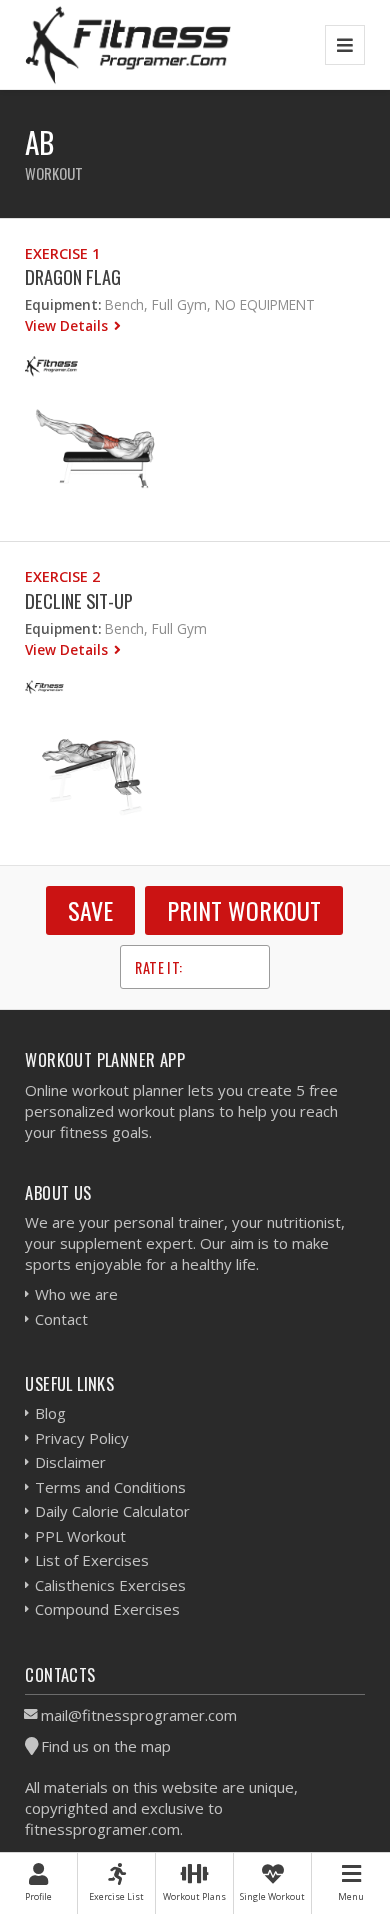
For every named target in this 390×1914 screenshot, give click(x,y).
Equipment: (63, 304)
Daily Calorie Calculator (112, 1511)
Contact (61, 1319)
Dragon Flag (73, 276)
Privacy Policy (82, 1438)
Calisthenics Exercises (110, 1585)
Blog (50, 1413)
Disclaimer (70, 1462)
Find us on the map (106, 1746)
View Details (68, 325)
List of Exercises (92, 1560)
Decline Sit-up (79, 600)
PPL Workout (80, 1536)
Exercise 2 (62, 576)
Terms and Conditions (110, 1487)
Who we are (76, 1294)
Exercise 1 (62, 253)
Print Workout (244, 910)
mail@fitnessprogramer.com (139, 1715)
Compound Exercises (107, 1609)
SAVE (90, 910)
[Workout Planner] (128, 44)
